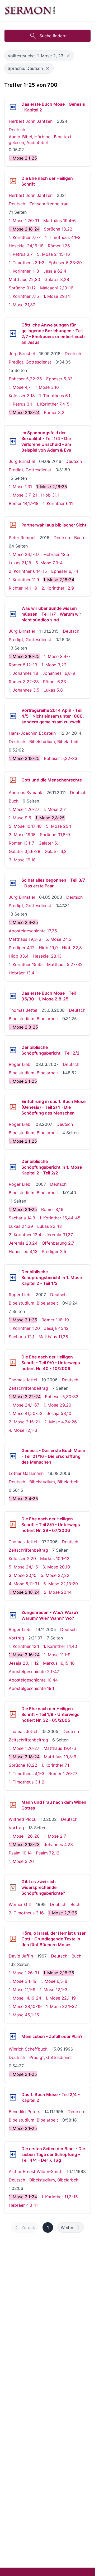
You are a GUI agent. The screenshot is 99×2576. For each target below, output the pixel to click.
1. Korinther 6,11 (58, 503)
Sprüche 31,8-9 (55, 835)
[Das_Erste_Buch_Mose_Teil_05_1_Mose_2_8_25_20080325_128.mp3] (13, 996)
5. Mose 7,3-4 (49, 563)
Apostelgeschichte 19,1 (31, 1688)
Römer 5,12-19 (23, 665)
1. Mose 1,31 (20, 487)
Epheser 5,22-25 (25, 379)
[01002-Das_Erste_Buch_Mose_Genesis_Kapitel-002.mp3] (13, 107)
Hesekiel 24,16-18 (26, 246)
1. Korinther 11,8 (24, 271)
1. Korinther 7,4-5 (53, 404)
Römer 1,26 (59, 246)
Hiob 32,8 (72, 948)
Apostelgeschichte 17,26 (33, 931)
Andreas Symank (25, 793)
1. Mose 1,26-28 (24, 1836)
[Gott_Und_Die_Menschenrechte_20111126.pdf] (13, 780)
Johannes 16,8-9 (59, 673)
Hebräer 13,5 (56, 554)
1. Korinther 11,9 (24, 580)
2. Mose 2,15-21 (24, 1422)
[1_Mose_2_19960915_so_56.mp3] (13, 2036)
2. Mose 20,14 (58, 1592)
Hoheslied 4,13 (23, 1251)
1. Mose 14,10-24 (25, 1998)
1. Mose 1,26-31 (24, 221)
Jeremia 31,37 (59, 1235)
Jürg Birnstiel (22, 354)
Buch (79, 538)
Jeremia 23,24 (23, 1243)
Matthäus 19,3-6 (25, 939)
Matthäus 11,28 (53, 1337)
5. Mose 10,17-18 (25, 826)
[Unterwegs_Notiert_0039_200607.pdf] (13, 1525)
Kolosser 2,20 (22, 1558)
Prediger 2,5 (54, 1251)
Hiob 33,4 (19, 956)
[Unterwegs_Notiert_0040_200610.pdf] (13, 1363)
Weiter (67, 2227)
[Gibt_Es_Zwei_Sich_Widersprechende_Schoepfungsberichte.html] (13, 1887)
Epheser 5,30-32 (62, 1397)
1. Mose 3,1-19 (23, 1981)
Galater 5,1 (49, 843)
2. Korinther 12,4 (25, 1235)
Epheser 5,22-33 (61, 758)
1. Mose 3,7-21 (23, 495)
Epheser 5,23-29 (65, 263)
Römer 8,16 (52, 1209)
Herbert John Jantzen (31, 121)
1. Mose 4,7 (20, 387)
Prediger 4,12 (22, 948)
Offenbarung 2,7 (58, 1243)
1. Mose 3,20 (21, 1861)
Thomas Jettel (23, 1010)
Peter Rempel (22, 538)
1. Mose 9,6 (20, 818)
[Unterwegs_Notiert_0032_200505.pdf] (13, 1714)
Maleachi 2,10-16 (57, 288)
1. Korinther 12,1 (24, 1646)
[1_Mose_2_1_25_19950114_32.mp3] (13, 2097)
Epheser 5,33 (59, 379)
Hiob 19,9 (48, 948)
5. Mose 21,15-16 (53, 254)
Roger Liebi (20, 1064)
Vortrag (16, 1638)
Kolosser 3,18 (22, 396)
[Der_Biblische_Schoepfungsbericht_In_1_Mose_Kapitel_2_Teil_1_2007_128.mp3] (13, 1277)
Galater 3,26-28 (25, 851)
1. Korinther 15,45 (26, 964)
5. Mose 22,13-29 (61, 1584)
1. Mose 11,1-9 (57, 1655)
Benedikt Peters (24, 2112)
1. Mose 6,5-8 (54, 1981)
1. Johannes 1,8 (23, 673)
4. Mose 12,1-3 (23, 1430)
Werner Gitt (20, 1904)
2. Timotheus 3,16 (26, 1913)
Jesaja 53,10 (59, 1413)
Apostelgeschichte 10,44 (33, 1680)
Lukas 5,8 (53, 690)
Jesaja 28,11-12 (24, 1663)
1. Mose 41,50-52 (26, 1413)
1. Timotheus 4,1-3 (63, 237)
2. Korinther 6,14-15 (28, 571)
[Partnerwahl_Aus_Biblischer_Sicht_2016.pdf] (13, 525)
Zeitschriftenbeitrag (49, 204)
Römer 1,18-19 (55, 1320)
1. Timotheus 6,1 (55, 396)
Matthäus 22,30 (24, 279)
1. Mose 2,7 (55, 809)
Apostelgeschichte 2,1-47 (34, 1672)
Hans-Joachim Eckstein (32, 733)
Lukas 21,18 (20, 563)
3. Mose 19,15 (22, 835)
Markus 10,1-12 (55, 1558)
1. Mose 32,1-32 (62, 2006)
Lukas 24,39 (21, 1226)
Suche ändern (53, 36)
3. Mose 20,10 (56, 1567)
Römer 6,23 (55, 682)
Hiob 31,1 (50, 495)
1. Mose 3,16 (47, 387)
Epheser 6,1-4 (65, 571)
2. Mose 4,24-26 (60, 1422)
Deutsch (17, 130)
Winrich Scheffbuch (28, 2049)
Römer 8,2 (54, 412)
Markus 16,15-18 (59, 1663)
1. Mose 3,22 (54, 665)
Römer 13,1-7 (22, 843)
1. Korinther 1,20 (24, 1328)
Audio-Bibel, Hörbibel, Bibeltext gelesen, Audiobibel (40, 140)
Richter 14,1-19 (23, 588)
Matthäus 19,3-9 (60, 1757)
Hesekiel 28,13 (47, 956)
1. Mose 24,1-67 (24, 554)
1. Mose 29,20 (57, 1405)
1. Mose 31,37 (22, 305)
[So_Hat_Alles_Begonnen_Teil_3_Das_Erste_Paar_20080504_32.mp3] (13, 883)
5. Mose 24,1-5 (23, 1567)
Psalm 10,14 (20, 1853)
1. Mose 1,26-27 (24, 809)
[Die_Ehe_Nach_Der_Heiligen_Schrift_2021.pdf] (13, 181)
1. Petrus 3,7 (21, 254)
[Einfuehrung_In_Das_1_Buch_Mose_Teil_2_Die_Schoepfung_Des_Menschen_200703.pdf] (13, 1107)
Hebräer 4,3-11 (23, 2205)
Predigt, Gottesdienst (30, 362)
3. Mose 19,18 (22, 860)
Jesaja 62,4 (55, 271)
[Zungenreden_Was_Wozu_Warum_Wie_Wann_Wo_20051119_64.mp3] (13, 1615)
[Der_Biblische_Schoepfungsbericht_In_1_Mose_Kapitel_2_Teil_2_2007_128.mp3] (13, 1167)
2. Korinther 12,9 (58, 588)
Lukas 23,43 (49, 1226)
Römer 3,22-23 (24, 682)
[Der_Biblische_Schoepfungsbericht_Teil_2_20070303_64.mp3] (13, 1050)
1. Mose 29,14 (57, 296)
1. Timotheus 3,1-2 (27, 263)
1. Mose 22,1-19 (61, 1998)
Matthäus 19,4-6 (60, 221)
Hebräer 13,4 (22, 973)
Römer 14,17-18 (24, 503)
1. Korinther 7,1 (55, 1765)
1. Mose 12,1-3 (53, 1990)
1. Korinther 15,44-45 (60, 1218)
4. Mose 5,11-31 (24, 1584)
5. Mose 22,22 (55, 1575)
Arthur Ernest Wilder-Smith (36, 2171)
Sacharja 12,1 (22, 1337)
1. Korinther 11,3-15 (60, 2197)
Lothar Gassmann (26, 1473)
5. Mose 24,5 (58, 939)
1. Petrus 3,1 (20, 404)
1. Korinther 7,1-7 (25, 237)
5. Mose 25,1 (58, 826)
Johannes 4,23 (58, 1844)
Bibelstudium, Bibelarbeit (54, 742)
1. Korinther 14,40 (60, 1646)
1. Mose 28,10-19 (25, 2006)
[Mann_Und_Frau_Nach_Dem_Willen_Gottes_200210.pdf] (13, 1805)
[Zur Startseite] (30, 11)
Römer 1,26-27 (63, 1773)
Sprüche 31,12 (22, 288)
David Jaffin (21, 1956)
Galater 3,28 (57, 279)
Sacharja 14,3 (22, 1218)
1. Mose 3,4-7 (57, 656)
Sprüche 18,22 (58, 229)
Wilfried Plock (23, 1819)
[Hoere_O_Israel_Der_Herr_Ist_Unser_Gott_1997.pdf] (13, 1939)
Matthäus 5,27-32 (65, 964)
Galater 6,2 (56, 851)
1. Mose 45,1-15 (24, 2015)
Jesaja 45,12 (56, 1328)
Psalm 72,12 (48, 1853)
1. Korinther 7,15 (24, 296)
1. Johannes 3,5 (24, 690)
